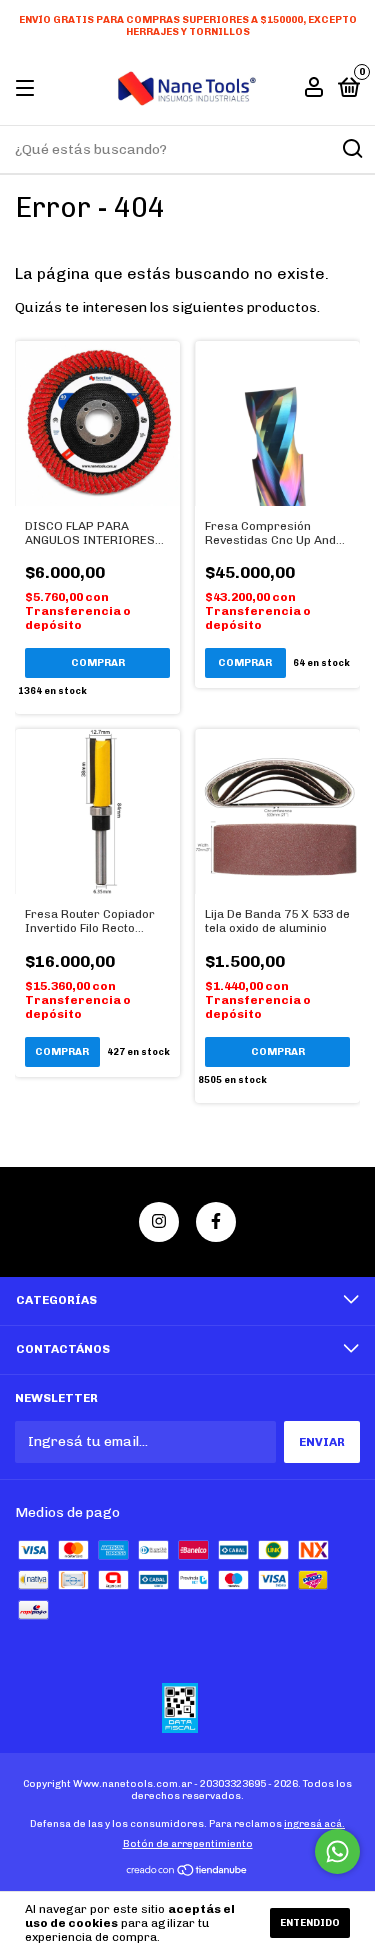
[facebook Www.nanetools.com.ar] (216, 1222)
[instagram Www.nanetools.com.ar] (159, 1222)
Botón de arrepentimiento (188, 1844)
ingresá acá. (314, 1824)
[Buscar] (351, 149)
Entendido (310, 1923)
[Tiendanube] (187, 1872)
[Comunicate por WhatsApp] (337, 1851)
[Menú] (28, 89)
